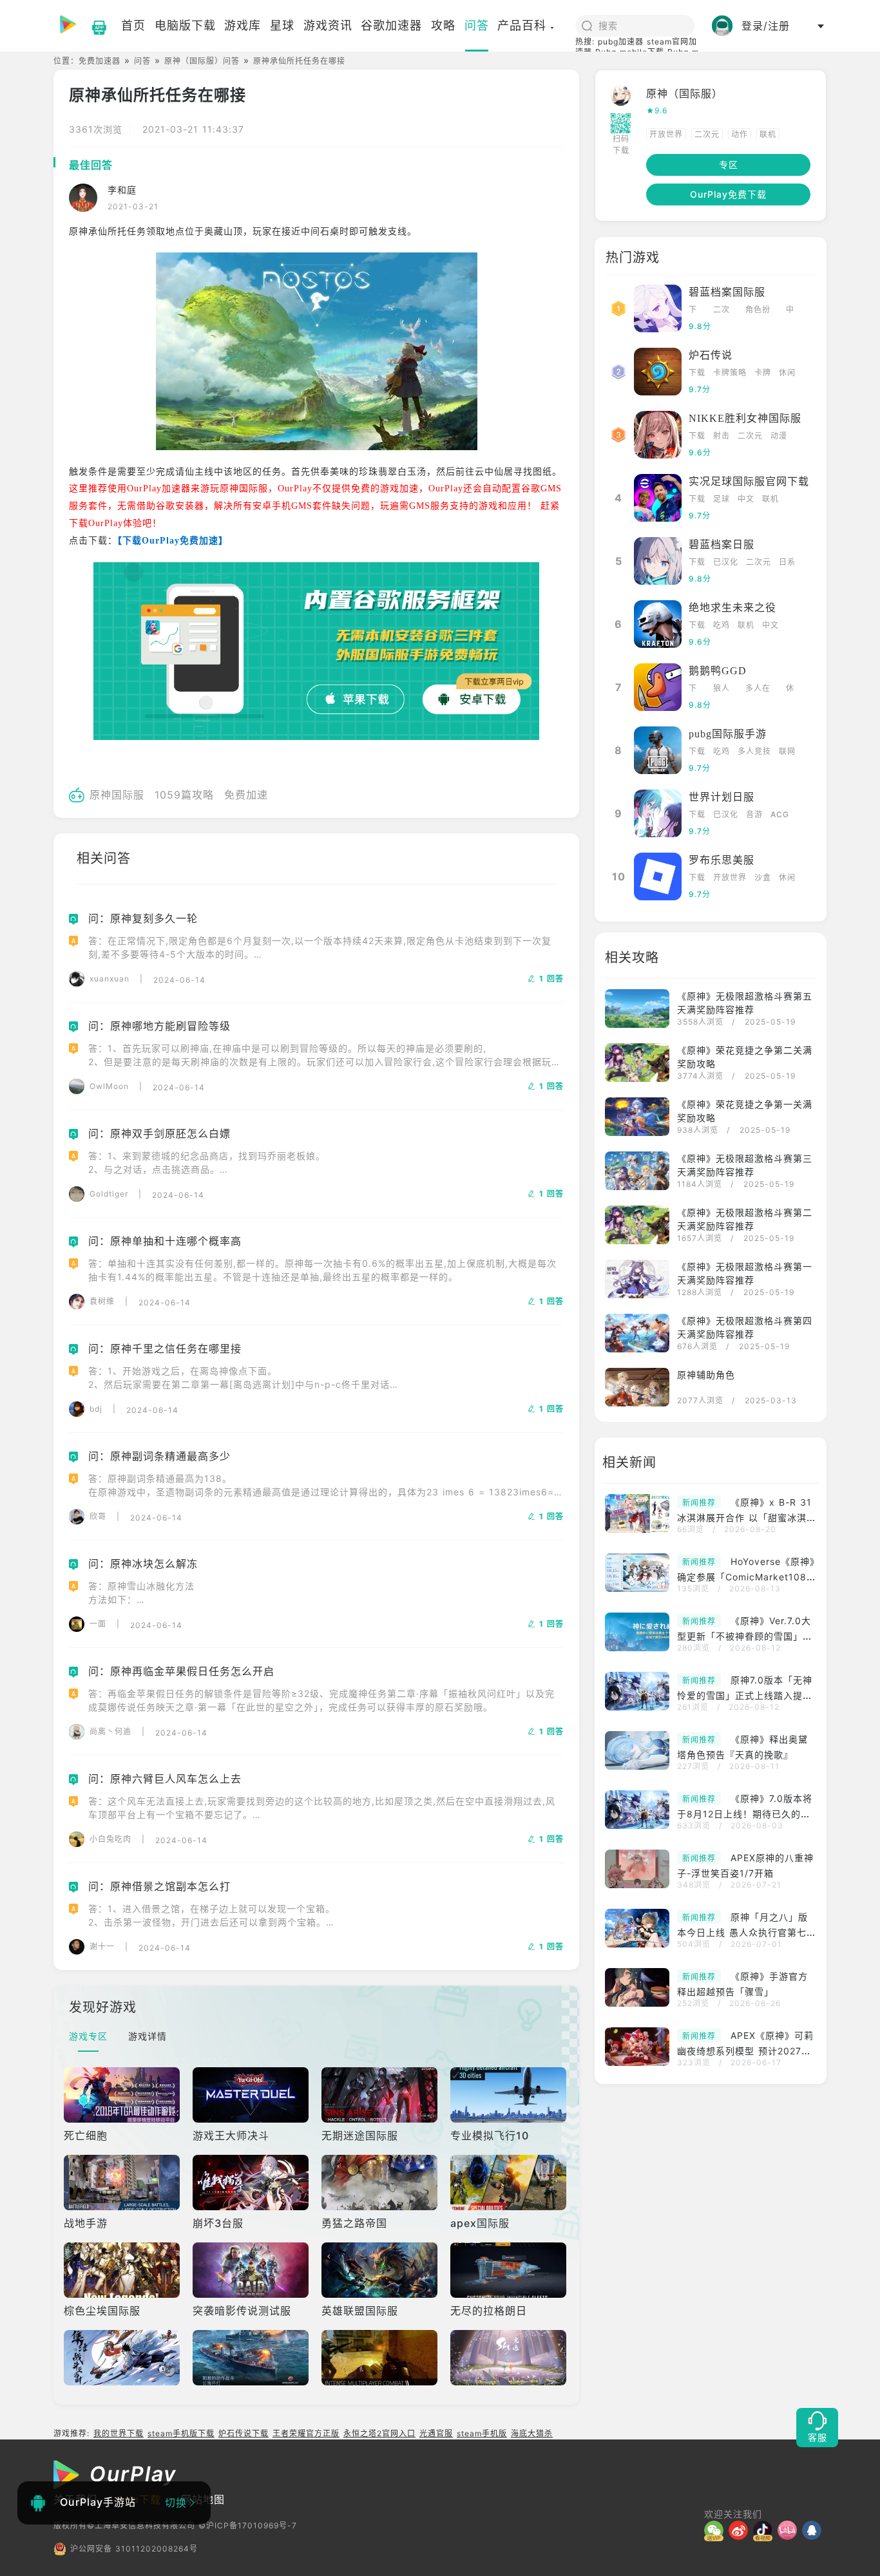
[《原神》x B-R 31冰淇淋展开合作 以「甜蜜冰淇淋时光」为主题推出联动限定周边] (641, 1515)
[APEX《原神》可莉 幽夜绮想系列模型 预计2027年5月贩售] (641, 2048)
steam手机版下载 (181, 2433)
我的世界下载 (119, 2433)
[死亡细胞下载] (123, 2095)
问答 (142, 61)
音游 (754, 814)
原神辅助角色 (706, 1375)
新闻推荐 (699, 1503)
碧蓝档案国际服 (727, 292)
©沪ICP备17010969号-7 (248, 2525)
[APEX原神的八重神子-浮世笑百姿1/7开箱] (641, 1870)
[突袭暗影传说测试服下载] (252, 2270)
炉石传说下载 (244, 2433)
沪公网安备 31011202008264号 (134, 2549)
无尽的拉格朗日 (489, 2311)
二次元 (707, 134)
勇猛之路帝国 (354, 2223)
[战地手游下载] (123, 2183)
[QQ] (814, 2530)
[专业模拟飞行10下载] (510, 2095)
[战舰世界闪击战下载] (252, 2358)
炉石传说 (711, 355)
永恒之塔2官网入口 (379, 2433)
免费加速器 (100, 61)
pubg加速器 (621, 42)
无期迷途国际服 (360, 2136)
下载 (693, 311)
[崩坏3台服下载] (252, 2183)
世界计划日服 (722, 797)
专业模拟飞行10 (490, 2136)
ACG (780, 814)
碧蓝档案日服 (722, 545)
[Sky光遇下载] (510, 2358)
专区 (729, 165)
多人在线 (758, 689)
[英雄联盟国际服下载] (381, 2270)
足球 (722, 499)
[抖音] (765, 2530)
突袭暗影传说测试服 (242, 2311)
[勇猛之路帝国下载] (381, 2183)
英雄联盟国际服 (360, 2311)
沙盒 (763, 877)
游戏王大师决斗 (231, 2136)
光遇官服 (436, 2433)
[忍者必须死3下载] (123, 2358)
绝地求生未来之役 (732, 608)
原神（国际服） (684, 93)
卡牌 (763, 373)
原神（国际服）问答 (202, 61)
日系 (787, 562)
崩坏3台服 (218, 2223)
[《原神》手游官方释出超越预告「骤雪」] (641, 1989)
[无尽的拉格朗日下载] (510, 2270)
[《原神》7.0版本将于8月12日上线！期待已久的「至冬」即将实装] (641, 1811)
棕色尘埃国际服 (102, 2311)
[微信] (716, 2530)
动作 (740, 134)
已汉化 (726, 562)
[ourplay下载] (93, 26)
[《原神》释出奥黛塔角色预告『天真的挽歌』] (641, 1752)
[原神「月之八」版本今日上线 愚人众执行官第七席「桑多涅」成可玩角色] (641, 1929)
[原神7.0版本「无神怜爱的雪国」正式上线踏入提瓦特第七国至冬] (641, 1692)
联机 (768, 134)
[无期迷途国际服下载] (381, 2095)
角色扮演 (758, 311)
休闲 (787, 373)
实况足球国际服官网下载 (749, 481)
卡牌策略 (730, 373)
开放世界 (666, 134)
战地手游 (86, 2223)
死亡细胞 (86, 2136)
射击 (722, 436)
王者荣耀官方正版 (306, 2433)
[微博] (741, 2530)
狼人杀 (722, 689)
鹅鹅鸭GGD (718, 671)
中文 (790, 311)
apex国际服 (480, 2223)
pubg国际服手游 (728, 734)
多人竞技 (754, 751)
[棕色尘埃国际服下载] (123, 2270)
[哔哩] (790, 2530)
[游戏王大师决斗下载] (252, 2095)
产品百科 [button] (522, 25)
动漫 (779, 436)
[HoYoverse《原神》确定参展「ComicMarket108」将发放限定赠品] (641, 1574)
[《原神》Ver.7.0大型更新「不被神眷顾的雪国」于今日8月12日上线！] (641, 1633)
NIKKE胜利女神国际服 (745, 418)
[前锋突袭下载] (381, 2358)
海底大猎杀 (532, 2433)
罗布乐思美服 (722, 860)
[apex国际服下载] (510, 2183)
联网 (787, 751)
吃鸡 (722, 625)
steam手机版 (482, 2433)
